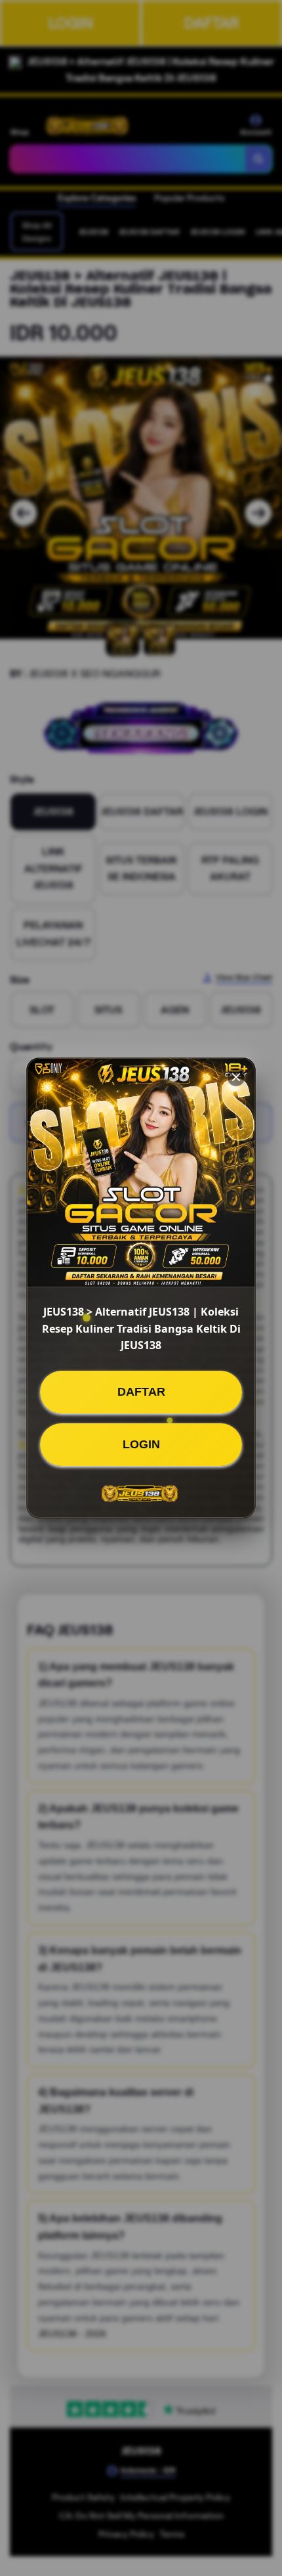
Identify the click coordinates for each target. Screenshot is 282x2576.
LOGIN (141, 1444)
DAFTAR (141, 1392)
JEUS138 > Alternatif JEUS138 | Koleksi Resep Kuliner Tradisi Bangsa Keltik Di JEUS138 (141, 1328)
